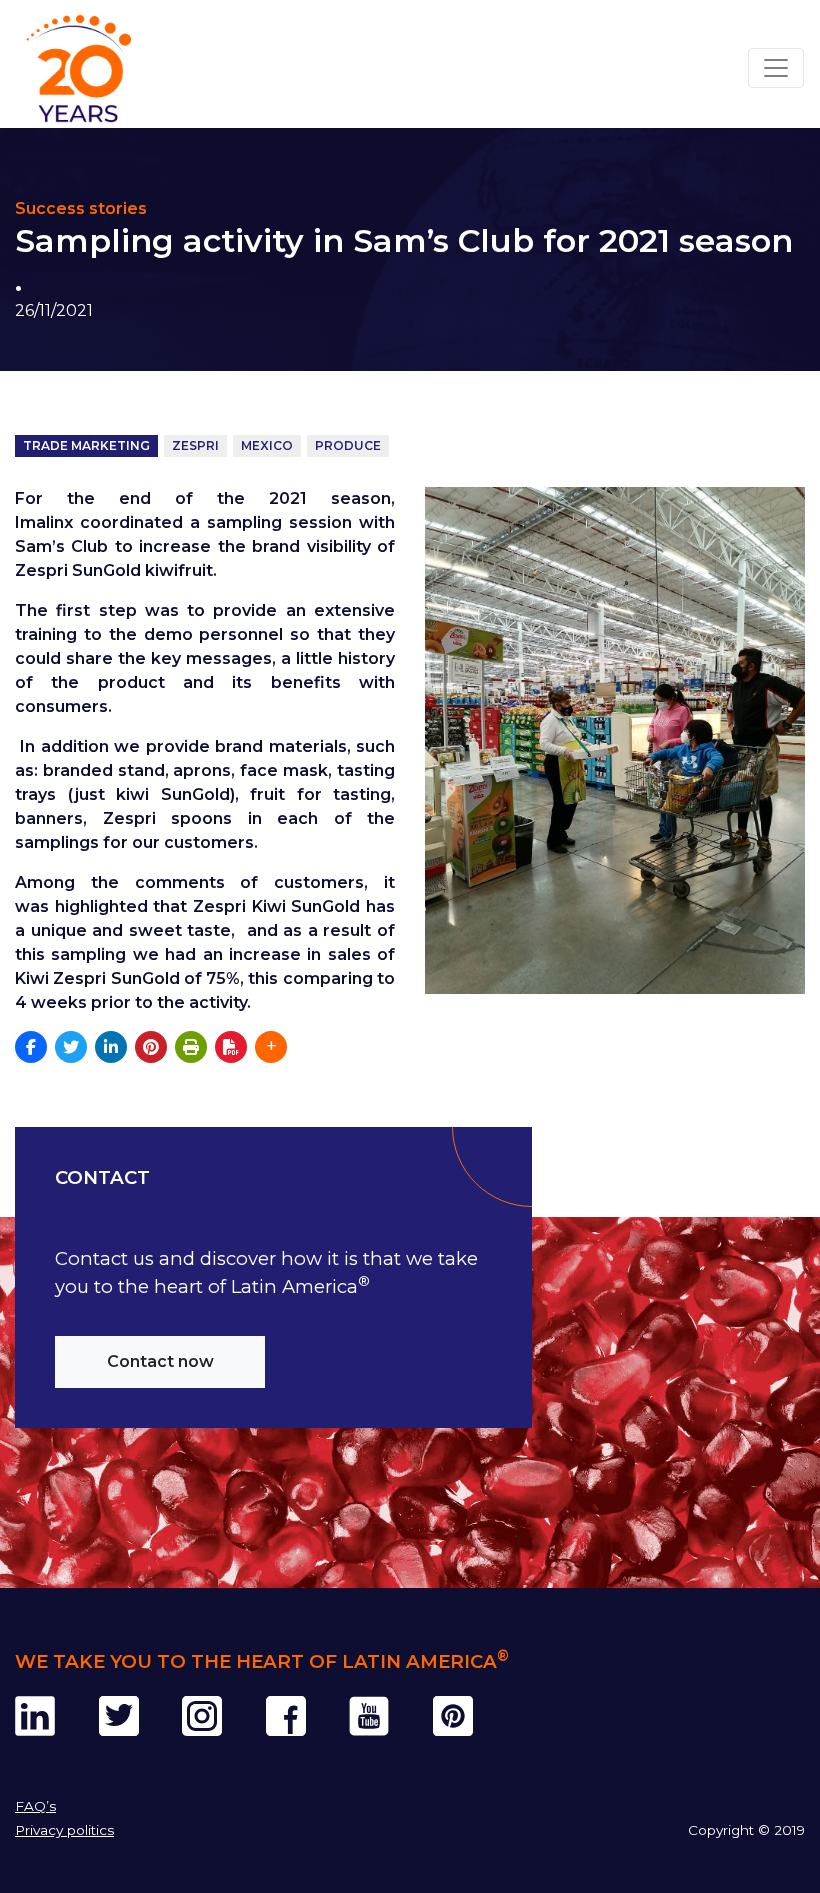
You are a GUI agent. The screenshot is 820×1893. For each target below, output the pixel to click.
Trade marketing (86, 445)
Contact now (160, 1361)
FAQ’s (35, 1806)
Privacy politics (64, 1830)
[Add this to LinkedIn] (111, 1047)
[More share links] (271, 1047)
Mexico (267, 445)
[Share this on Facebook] (31, 1047)
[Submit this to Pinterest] (151, 1047)
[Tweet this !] (71, 1047)
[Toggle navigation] (776, 68)
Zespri (195, 445)
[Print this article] (191, 1047)
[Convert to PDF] (231, 1047)
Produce (348, 445)
